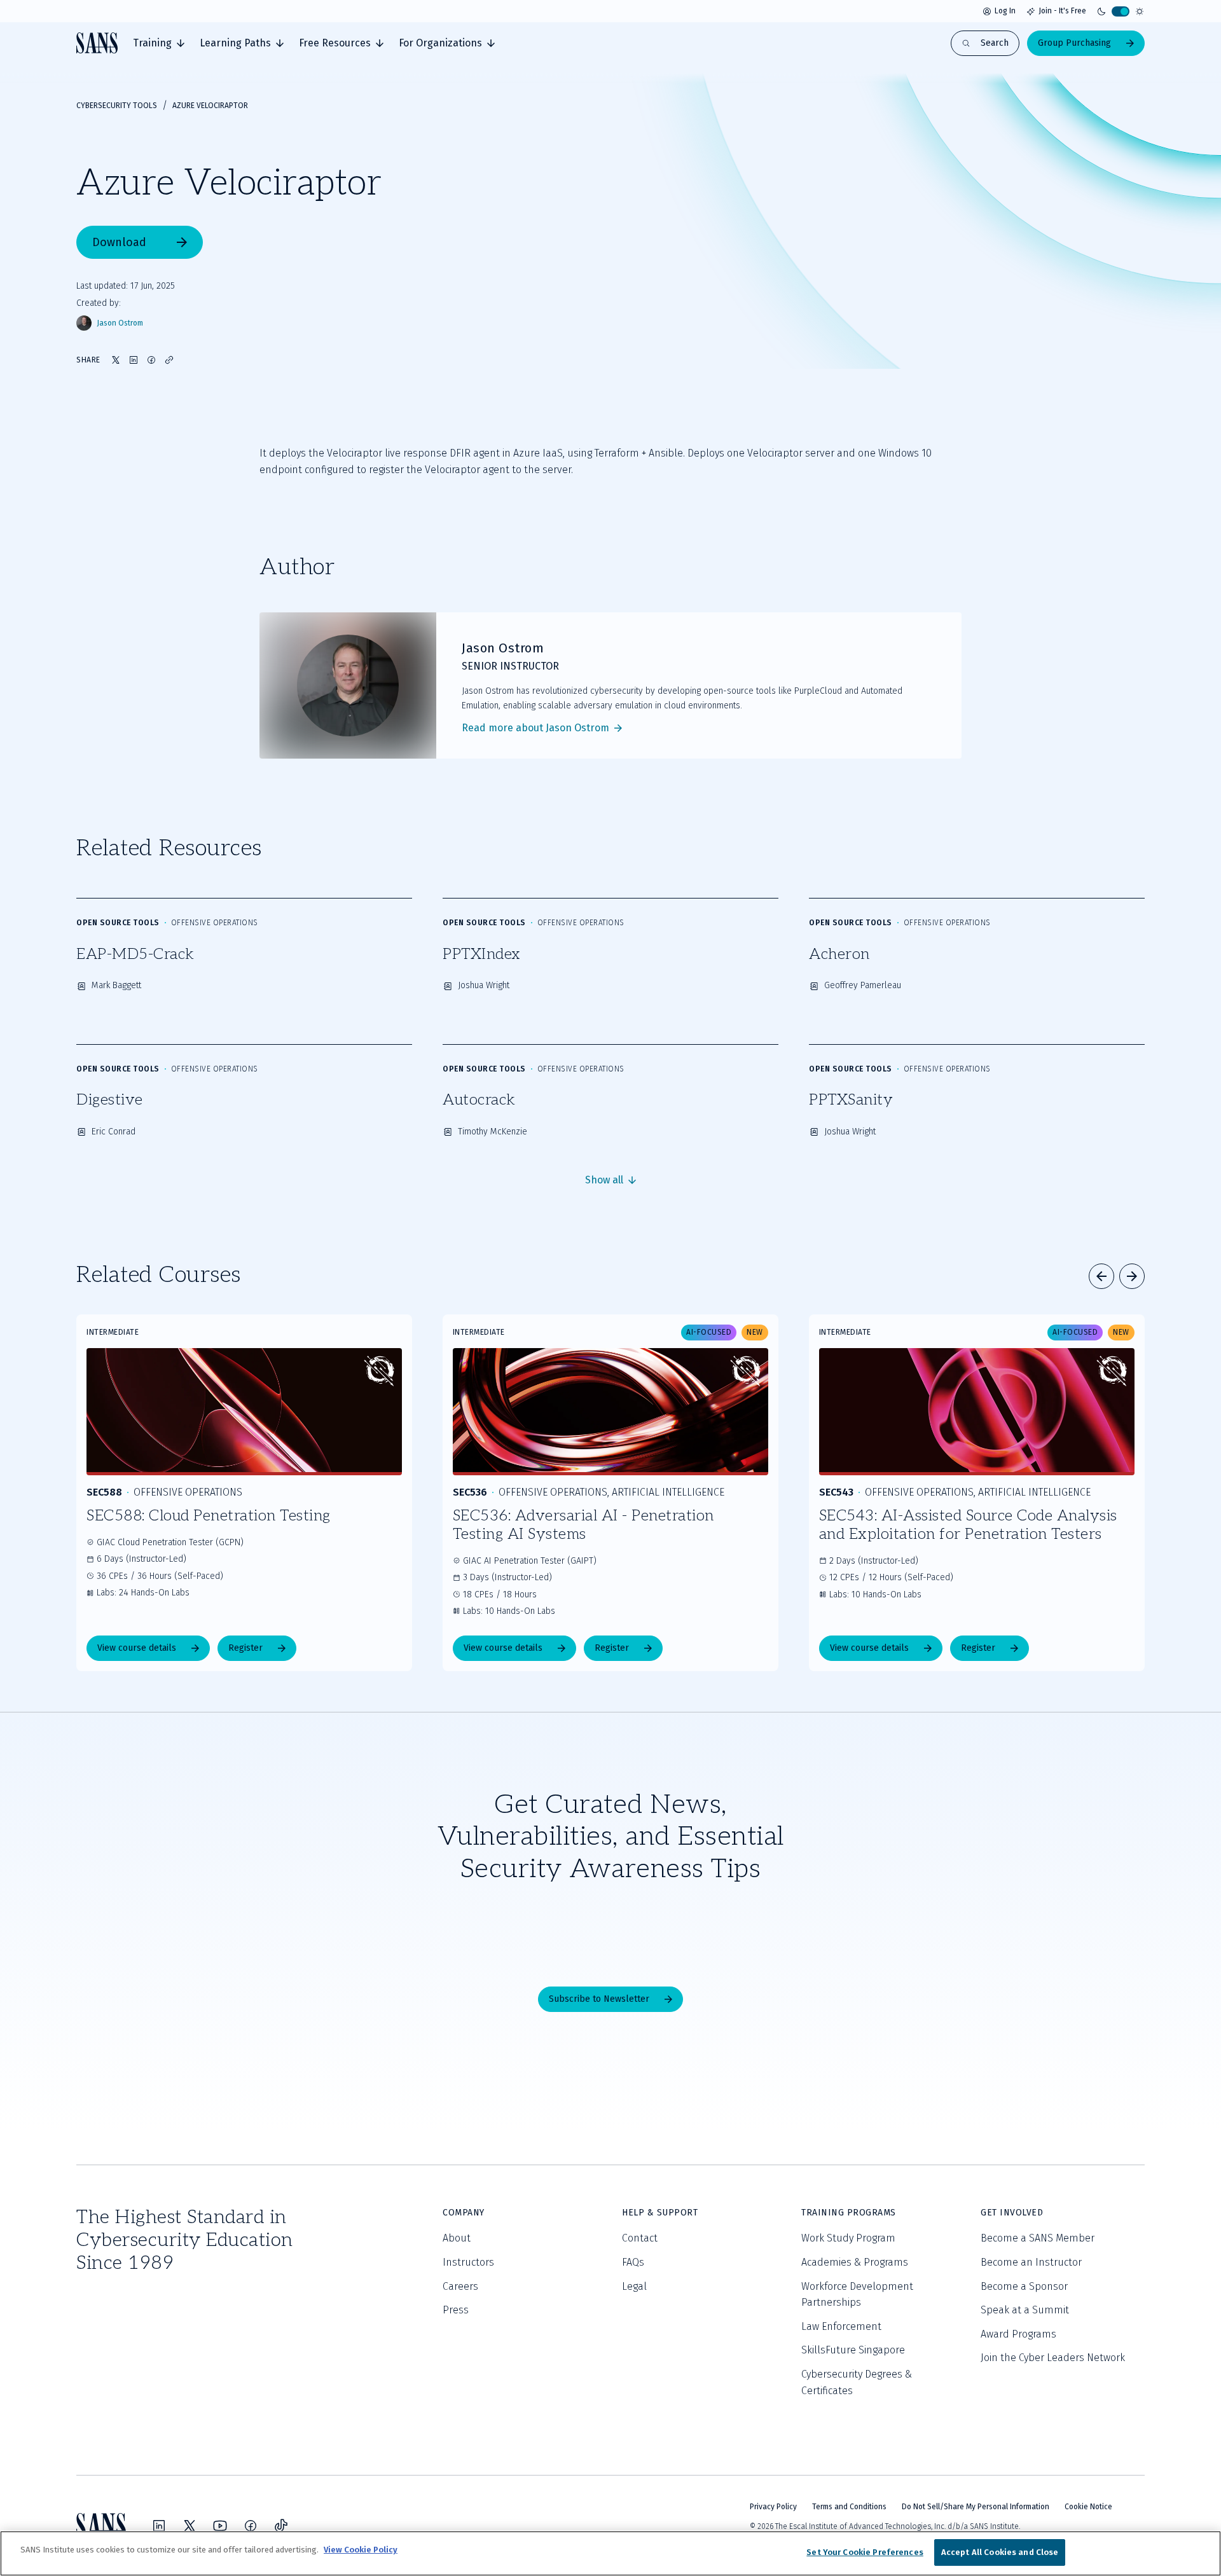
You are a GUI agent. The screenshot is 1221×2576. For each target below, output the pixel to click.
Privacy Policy (773, 2507)
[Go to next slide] (1132, 1276)
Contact (640, 2238)
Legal (634, 2286)
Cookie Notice (1088, 2507)
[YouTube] (220, 2526)
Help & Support (660, 2213)
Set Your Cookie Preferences (865, 2552)
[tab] (159, 43)
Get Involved (1012, 2213)
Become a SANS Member (1038, 2238)
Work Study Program (848, 2238)
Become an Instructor (1031, 2262)
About (457, 2238)
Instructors (468, 2262)
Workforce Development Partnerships (857, 2295)
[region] (610, 2553)
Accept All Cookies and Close (1000, 2552)
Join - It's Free (1062, 11)
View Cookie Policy (361, 2550)
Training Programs (849, 2213)
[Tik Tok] (281, 2526)
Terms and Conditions (849, 2507)
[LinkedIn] (159, 2526)
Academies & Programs (855, 2262)
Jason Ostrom (120, 323)
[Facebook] (251, 2526)
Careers (460, 2286)
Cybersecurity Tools (117, 106)
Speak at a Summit (1025, 2310)
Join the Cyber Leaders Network (1053, 2358)
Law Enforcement (841, 2326)
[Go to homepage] (97, 43)
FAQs (633, 2262)
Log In (1005, 11)
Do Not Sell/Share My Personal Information (976, 2507)
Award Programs (1018, 2334)
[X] (190, 2526)
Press (456, 2310)
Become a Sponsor (1024, 2286)
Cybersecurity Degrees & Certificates (857, 2382)
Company (464, 2213)
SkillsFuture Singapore (853, 2350)
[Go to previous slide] (1101, 1276)
